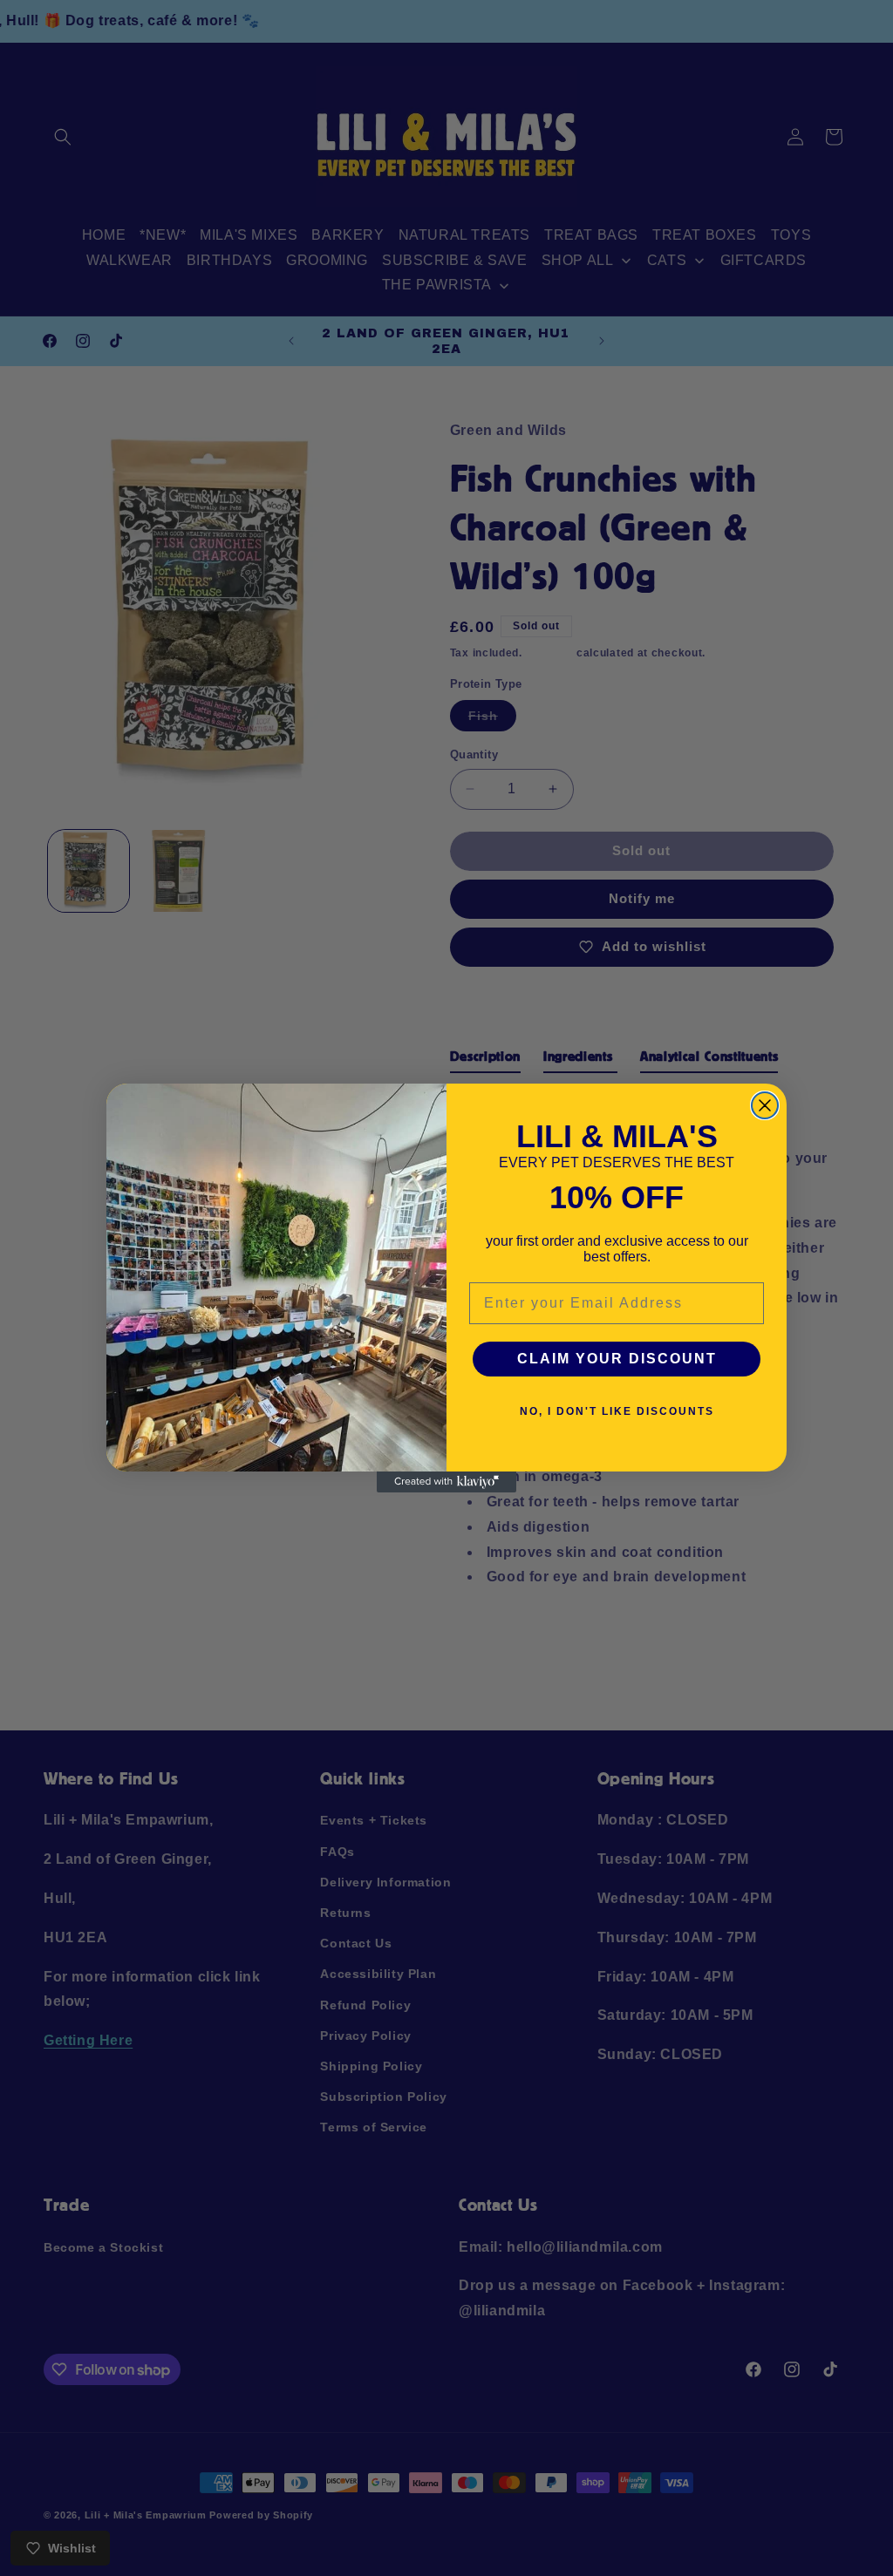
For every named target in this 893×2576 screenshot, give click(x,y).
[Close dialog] (765, 1105)
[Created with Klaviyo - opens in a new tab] (446, 1482)
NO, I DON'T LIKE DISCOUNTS (617, 1411)
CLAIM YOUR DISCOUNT (617, 1359)
